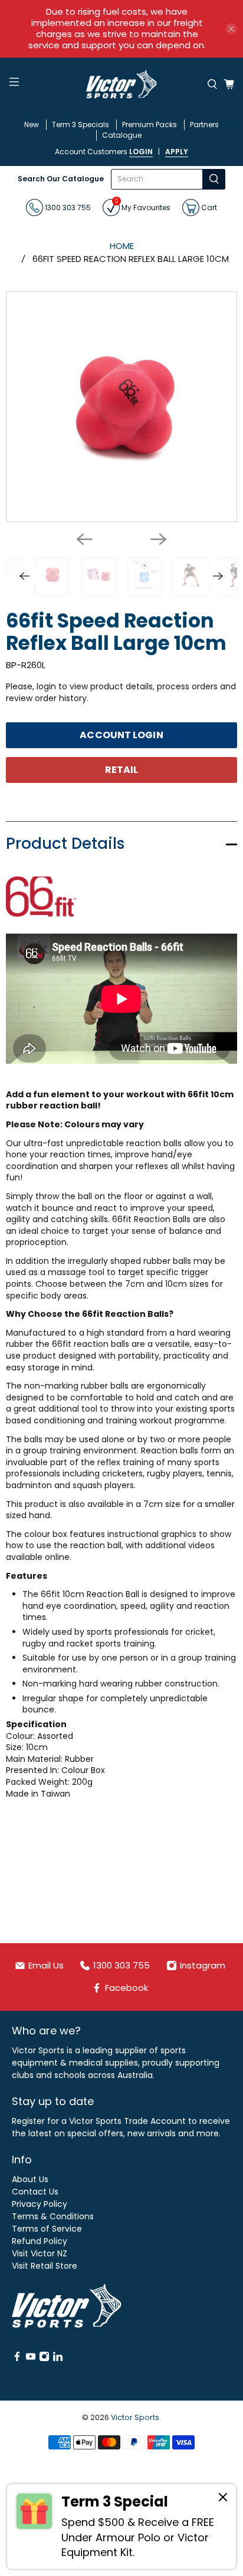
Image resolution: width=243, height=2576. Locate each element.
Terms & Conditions (53, 2216)
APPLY (177, 152)
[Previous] (84, 539)
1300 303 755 (67, 207)
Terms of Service (47, 2229)
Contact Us (35, 2192)
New (32, 125)
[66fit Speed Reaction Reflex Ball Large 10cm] (121, 407)
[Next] (159, 539)
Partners (204, 125)
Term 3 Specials (81, 125)
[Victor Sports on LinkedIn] (58, 2359)
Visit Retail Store (45, 2266)
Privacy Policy (40, 2204)
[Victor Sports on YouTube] (31, 2359)
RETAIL (122, 770)
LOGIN (141, 152)
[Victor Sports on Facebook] (17, 2359)
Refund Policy (40, 2241)
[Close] (223, 2499)
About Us (30, 2179)
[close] (231, 29)
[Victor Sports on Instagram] (44, 2359)
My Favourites (142, 206)
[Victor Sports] (121, 84)
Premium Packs (150, 125)
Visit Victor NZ (40, 2253)
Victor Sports (135, 2417)
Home (122, 246)
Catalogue (122, 135)
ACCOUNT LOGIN (121, 735)
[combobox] (157, 179)
